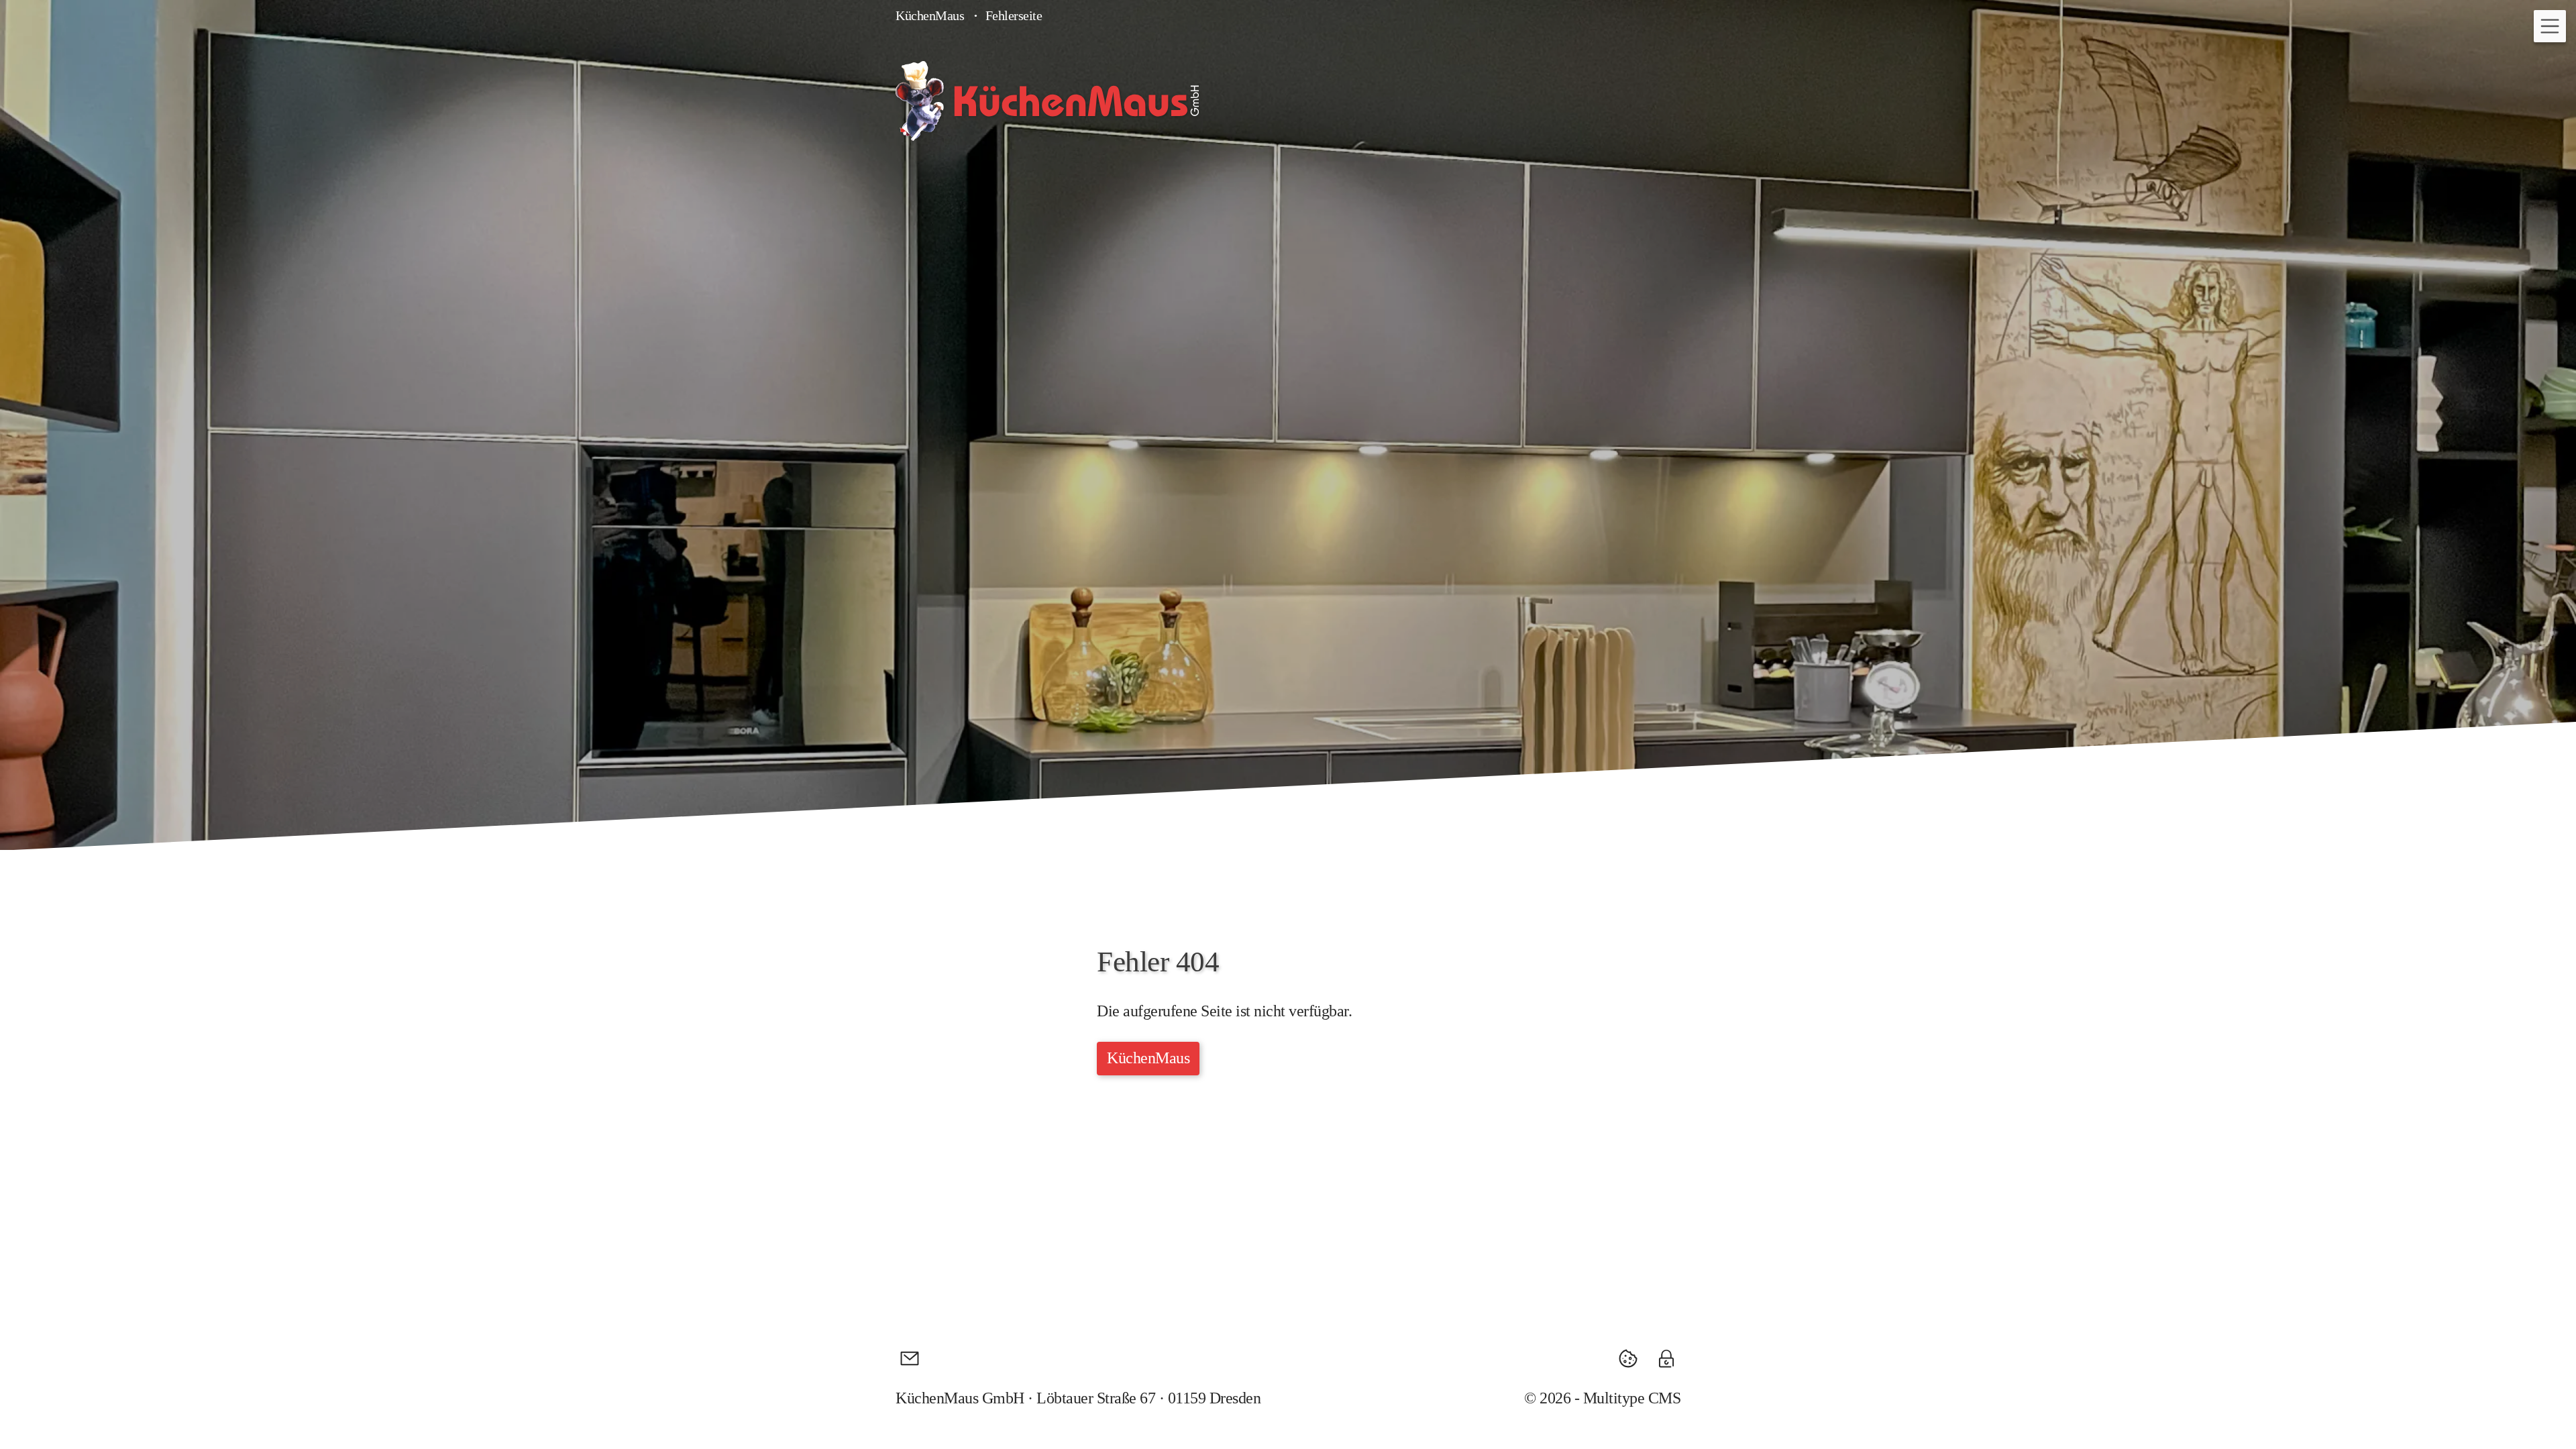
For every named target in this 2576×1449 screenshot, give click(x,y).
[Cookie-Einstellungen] (1633, 1358)
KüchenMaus (930, 15)
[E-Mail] (910, 1358)
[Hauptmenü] (2550, 26)
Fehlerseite (1014, 15)
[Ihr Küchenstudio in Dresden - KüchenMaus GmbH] (1047, 101)
